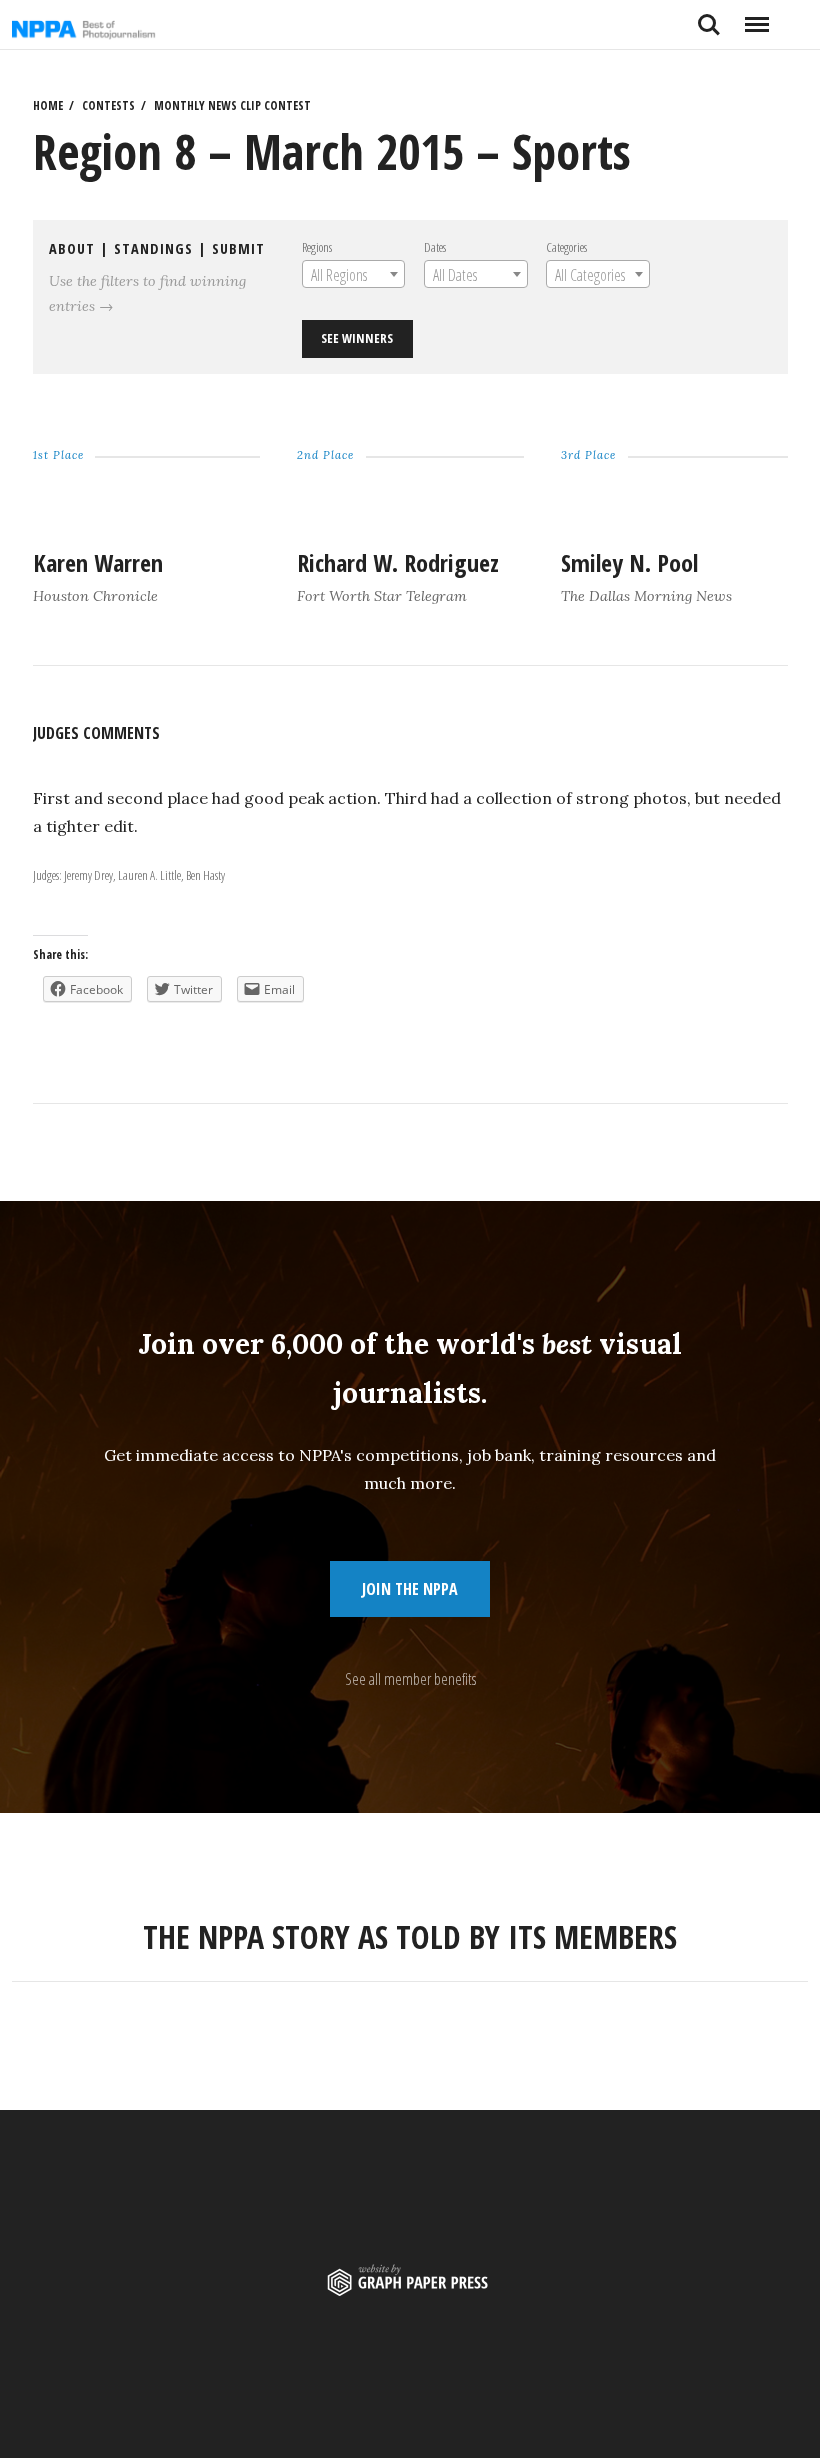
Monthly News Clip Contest (232, 105)
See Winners (357, 338)
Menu (756, 17)
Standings (153, 248)
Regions (317, 247)
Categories (566, 247)
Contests (108, 105)
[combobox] (353, 274)
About (72, 248)
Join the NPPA (410, 1589)
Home (48, 105)
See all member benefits (410, 1679)
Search (709, 17)
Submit (238, 248)
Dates (435, 247)
